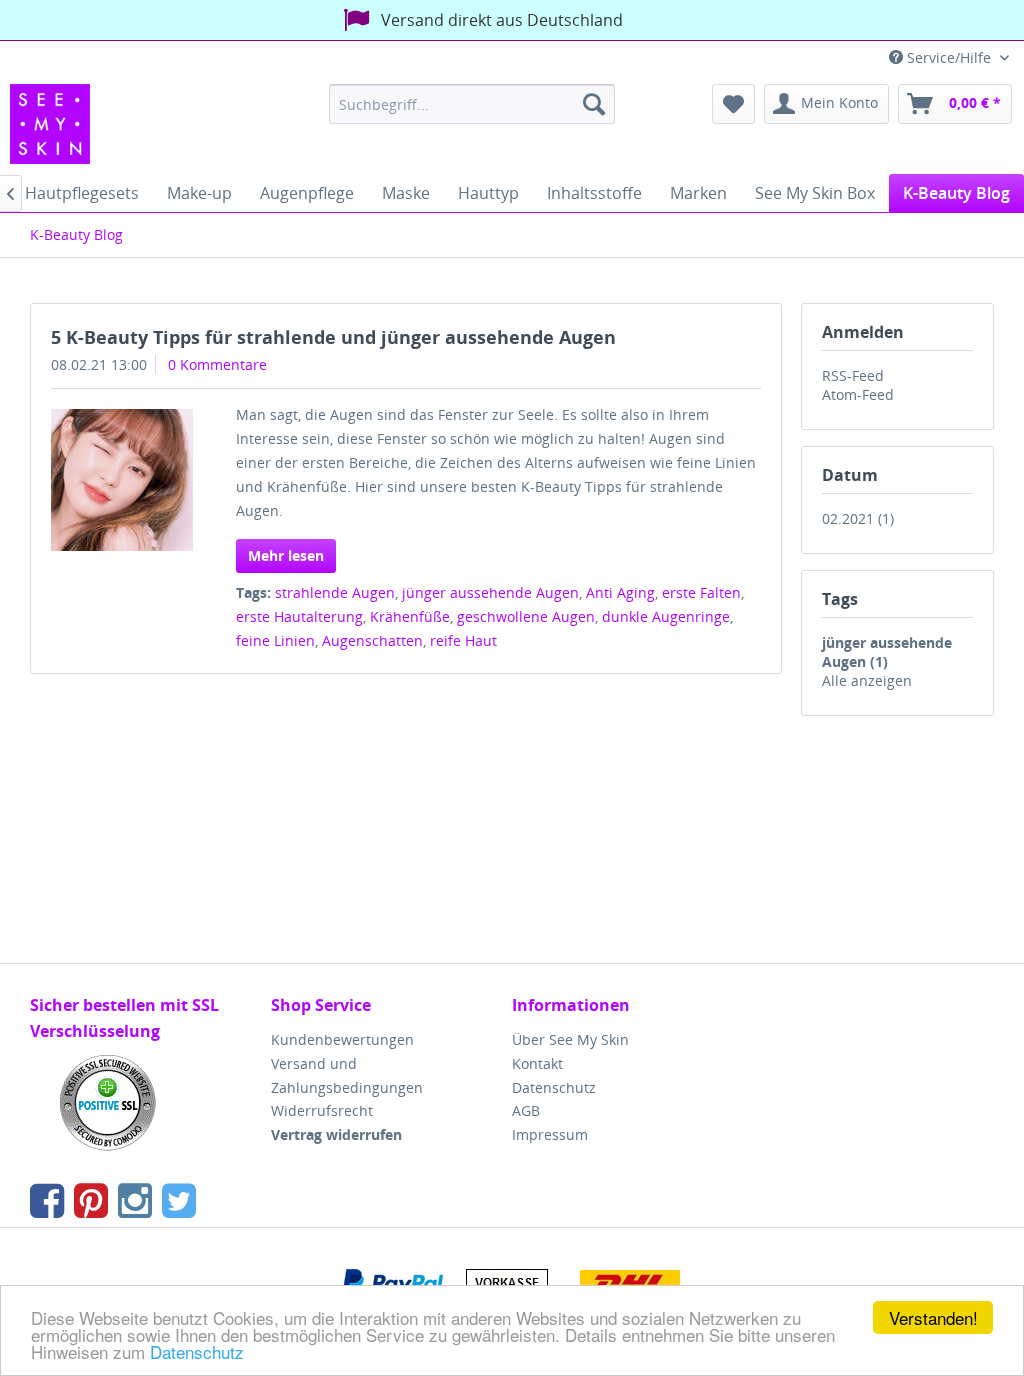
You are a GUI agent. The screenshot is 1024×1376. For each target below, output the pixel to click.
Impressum (550, 1134)
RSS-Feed (853, 375)
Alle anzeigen (867, 680)
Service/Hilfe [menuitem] (949, 57)
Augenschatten (372, 640)
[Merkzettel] (733, 104)
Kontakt (537, 1063)
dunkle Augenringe (666, 616)
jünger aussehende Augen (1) (887, 652)
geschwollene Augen (526, 616)
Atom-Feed (858, 394)
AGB (526, 1110)
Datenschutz (197, 1351)
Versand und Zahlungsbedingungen (347, 1075)
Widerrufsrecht (322, 1110)
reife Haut (463, 640)
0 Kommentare (217, 364)
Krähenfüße (410, 616)
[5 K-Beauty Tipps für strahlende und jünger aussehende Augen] (122, 480)
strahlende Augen (335, 592)
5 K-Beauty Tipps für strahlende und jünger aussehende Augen (333, 337)
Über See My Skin (570, 1039)
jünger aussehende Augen (490, 592)
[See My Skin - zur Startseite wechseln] (50, 124)
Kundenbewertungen (342, 1039)
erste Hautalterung (299, 616)
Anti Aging (620, 592)
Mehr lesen (286, 555)
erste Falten (701, 592)
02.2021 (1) (858, 518)
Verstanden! (933, 1317)
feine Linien (275, 640)
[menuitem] (472, 104)
